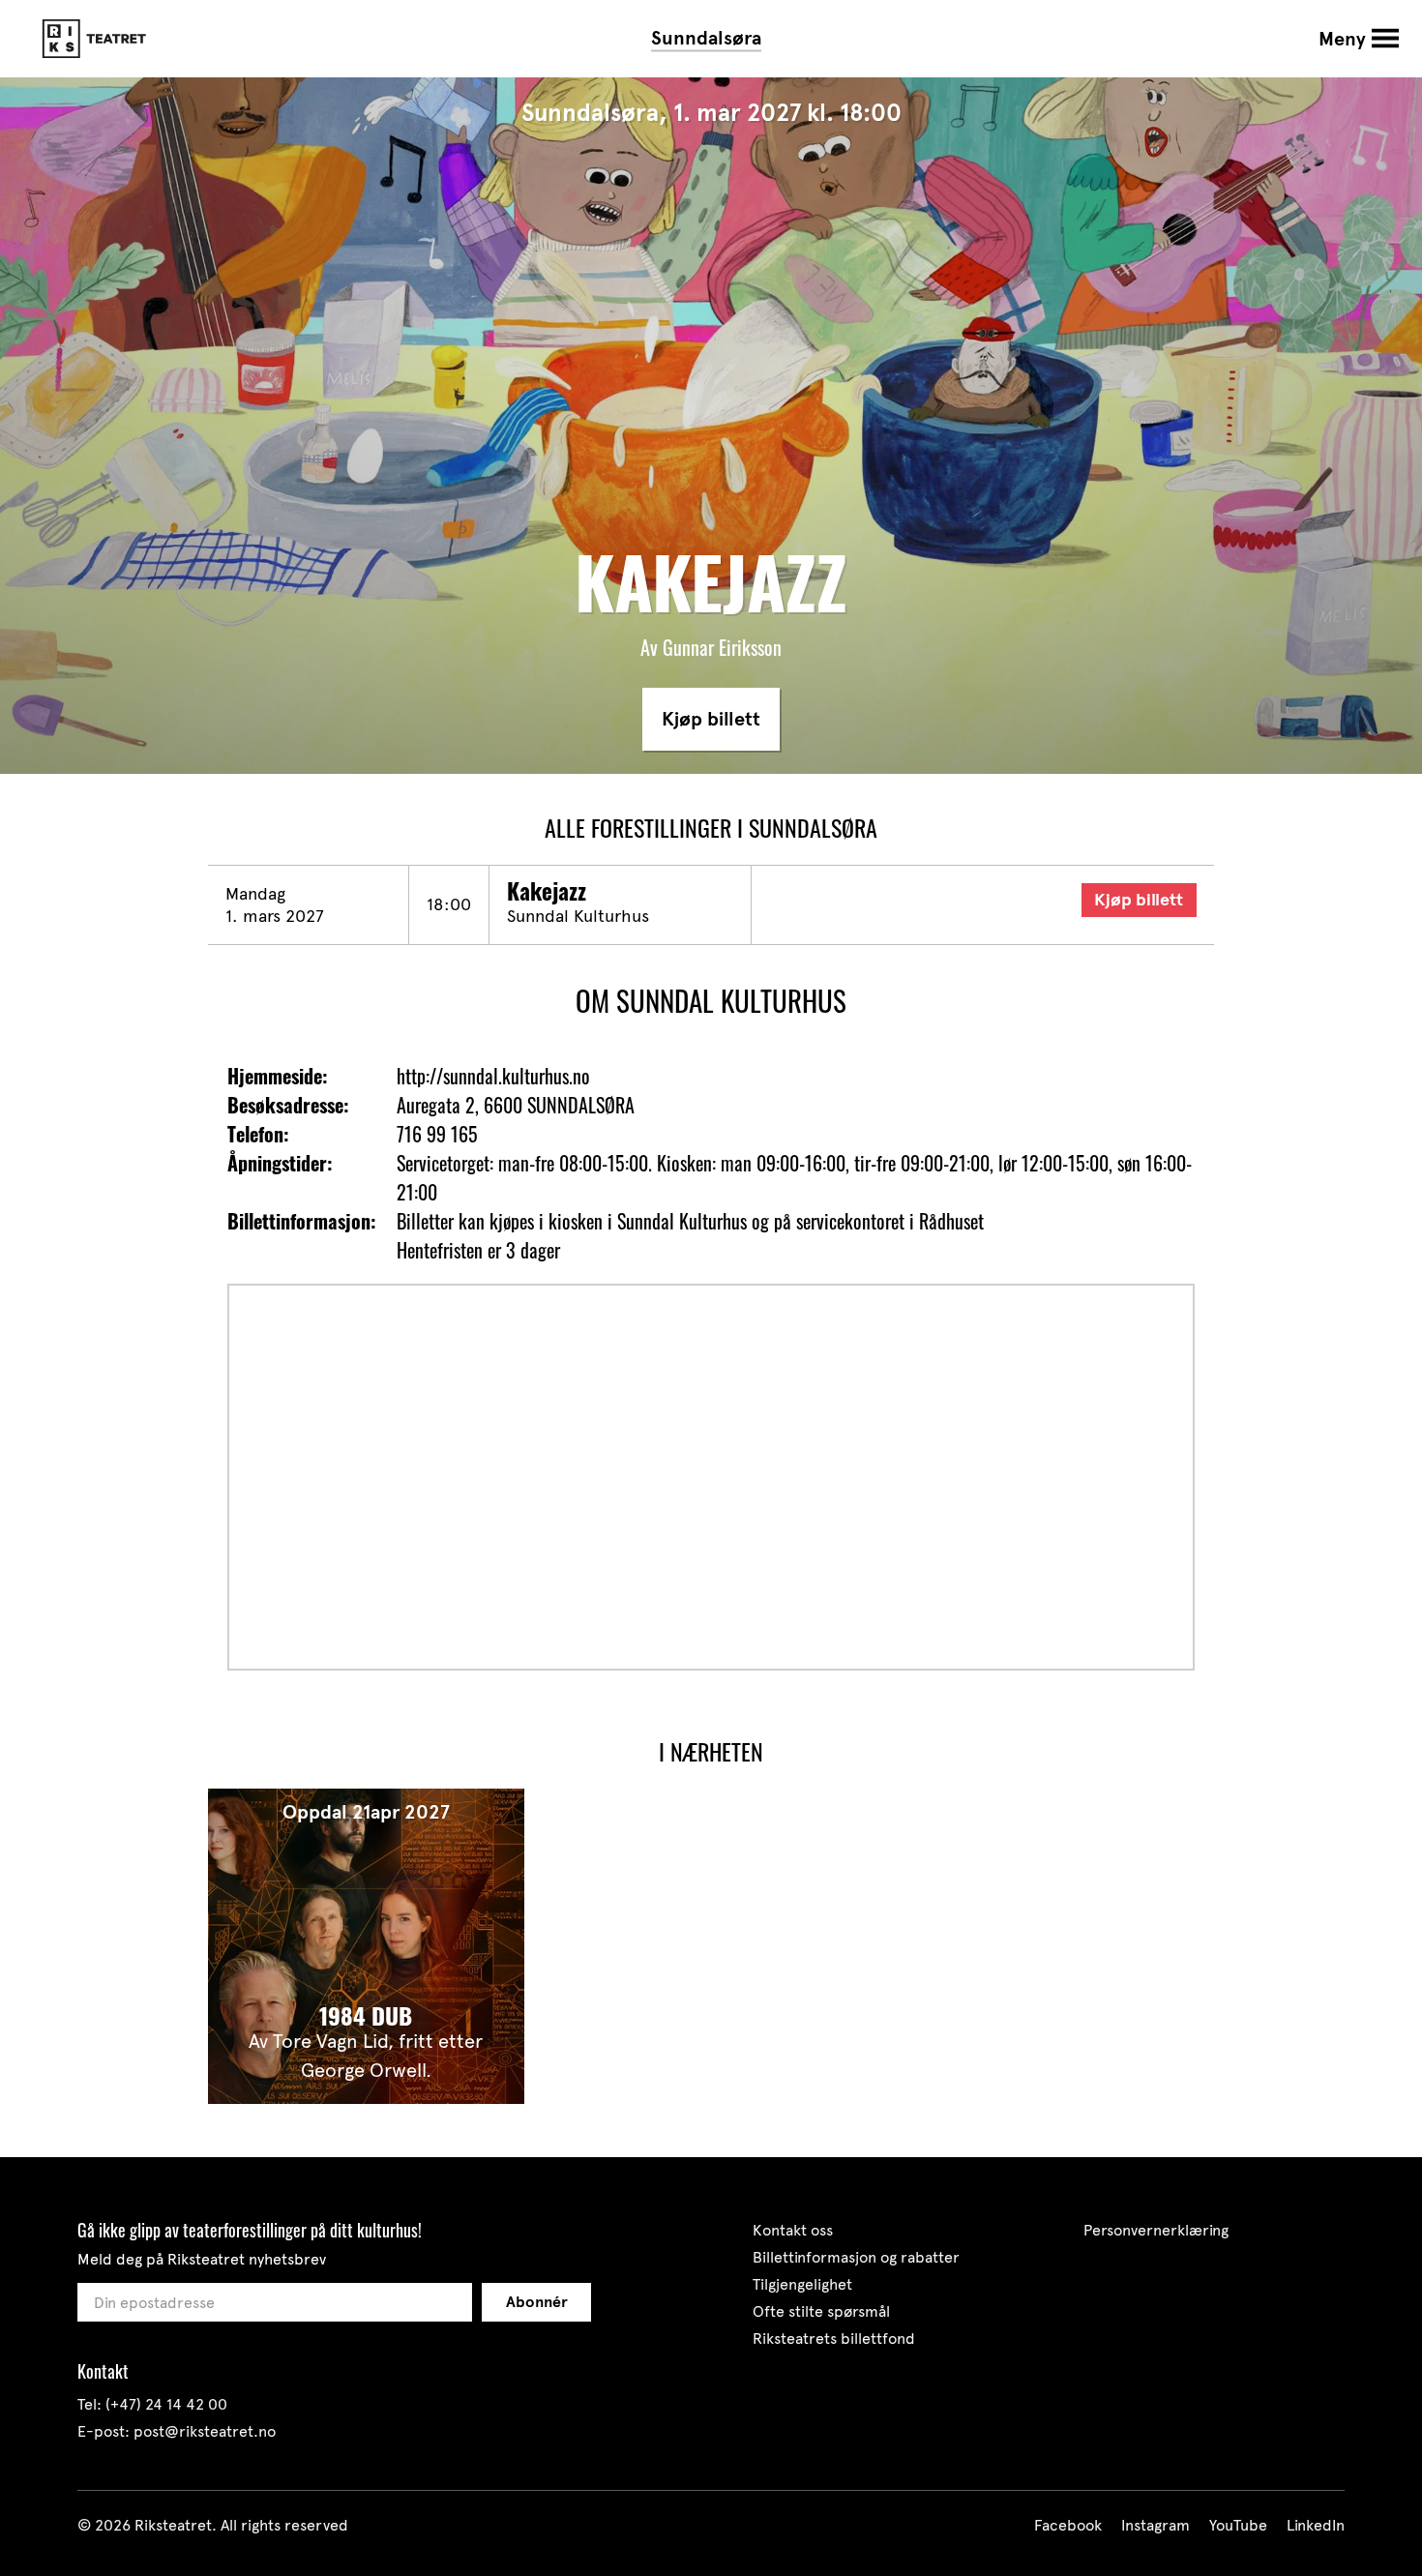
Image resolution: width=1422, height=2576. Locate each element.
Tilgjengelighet (802, 2284)
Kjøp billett (711, 719)
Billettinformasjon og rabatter (856, 2257)
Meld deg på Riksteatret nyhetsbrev (202, 2259)
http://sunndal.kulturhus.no (493, 1076)
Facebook (1068, 2525)
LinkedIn (1316, 2525)
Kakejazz (547, 891)
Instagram (1155, 2525)
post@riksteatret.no (205, 2431)
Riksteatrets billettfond (834, 2339)
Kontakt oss (793, 2230)
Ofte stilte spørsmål (821, 2311)
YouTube (1238, 2525)
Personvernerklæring (1156, 2230)
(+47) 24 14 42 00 (166, 2404)
